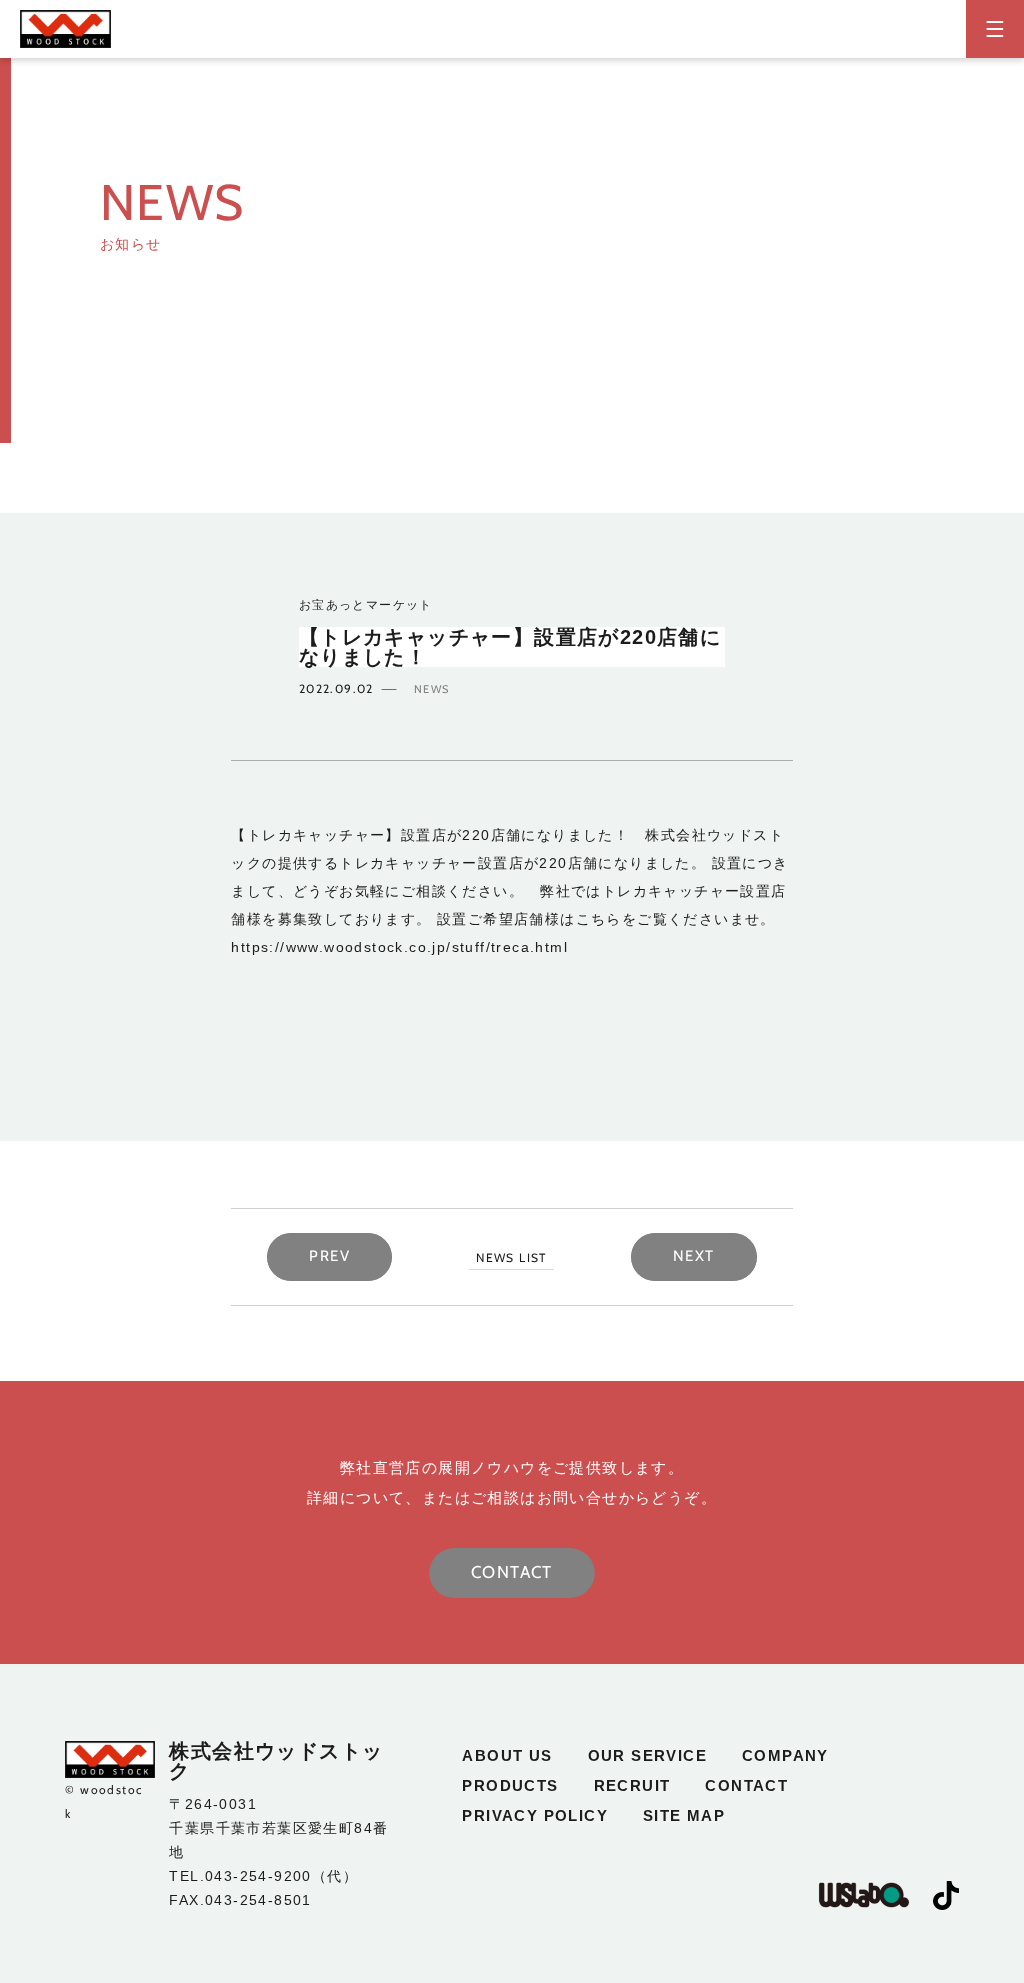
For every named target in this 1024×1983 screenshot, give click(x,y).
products (510, 1785)
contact (746, 1785)
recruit (632, 1785)
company (785, 1755)
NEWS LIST (511, 1257)
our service (647, 1755)
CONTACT (512, 1572)
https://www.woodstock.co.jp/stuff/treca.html (399, 947)
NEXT (694, 1256)
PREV (329, 1256)
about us (507, 1755)
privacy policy (535, 1815)
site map (684, 1815)
